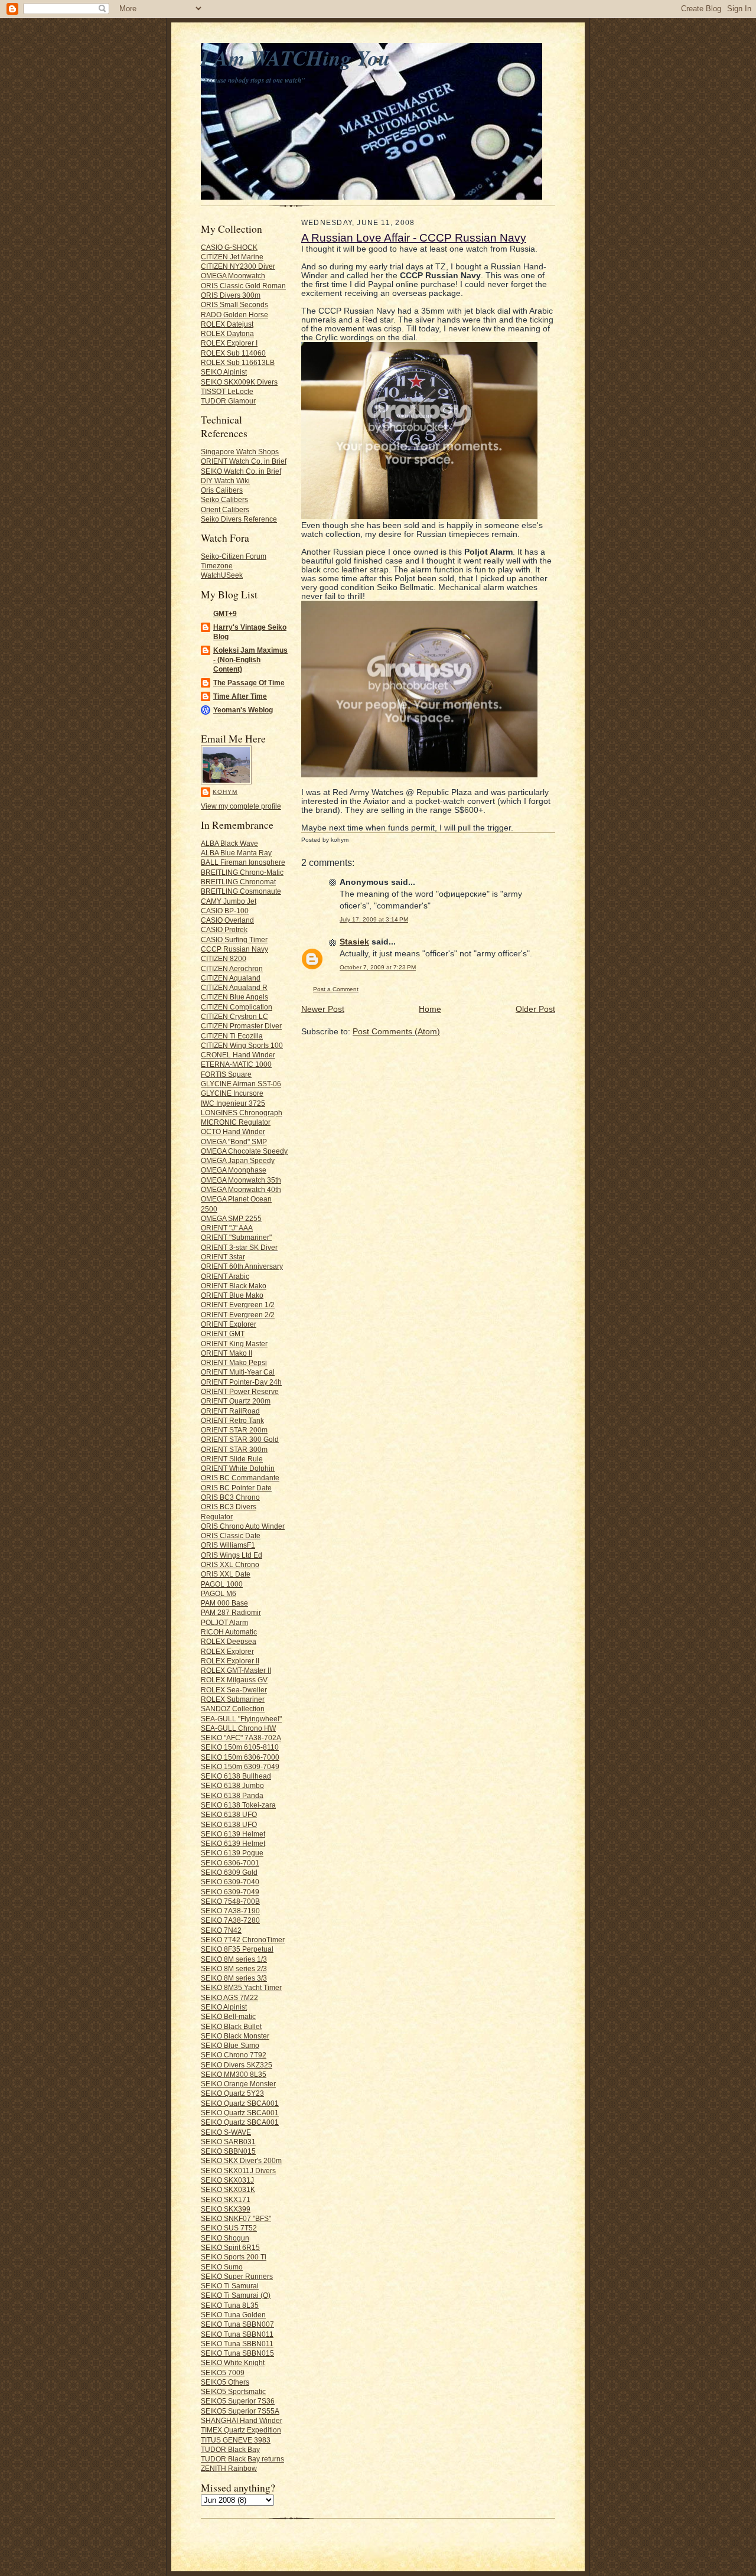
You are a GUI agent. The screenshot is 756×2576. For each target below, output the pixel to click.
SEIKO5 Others (225, 2382)
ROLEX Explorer (227, 1651)
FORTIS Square (226, 1074)
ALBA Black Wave (229, 843)
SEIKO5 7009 (223, 2373)
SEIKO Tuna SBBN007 (237, 2324)
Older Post (535, 1009)
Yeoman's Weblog (243, 710)
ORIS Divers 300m (231, 295)
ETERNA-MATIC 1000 (236, 1064)
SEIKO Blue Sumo (230, 2045)
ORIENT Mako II (227, 1353)
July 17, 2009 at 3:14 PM (374, 919)
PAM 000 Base (224, 1603)
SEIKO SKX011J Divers (238, 2170)
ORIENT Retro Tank (232, 1420)
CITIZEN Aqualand (231, 978)
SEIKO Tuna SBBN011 (237, 2334)
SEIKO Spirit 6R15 (230, 2247)
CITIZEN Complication (237, 1007)
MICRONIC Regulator (236, 1122)
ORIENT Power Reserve (240, 1391)
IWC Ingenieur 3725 (233, 1103)
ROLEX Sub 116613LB (238, 362)
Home (430, 1009)
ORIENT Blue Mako (232, 1295)
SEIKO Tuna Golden (233, 2315)
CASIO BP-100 (225, 911)
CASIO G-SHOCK (229, 247)
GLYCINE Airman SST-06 (241, 1084)
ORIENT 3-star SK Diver (239, 1247)
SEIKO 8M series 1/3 (234, 1959)
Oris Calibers (222, 490)
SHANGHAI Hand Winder (242, 2420)
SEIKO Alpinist (224, 372)
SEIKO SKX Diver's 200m (241, 2160)
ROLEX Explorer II (230, 1661)
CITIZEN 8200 (224, 958)
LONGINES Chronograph (242, 1113)
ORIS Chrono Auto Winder (243, 1526)
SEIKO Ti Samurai (230, 2286)
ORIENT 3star (223, 1257)
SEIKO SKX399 (226, 2209)
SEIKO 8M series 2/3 (234, 1968)
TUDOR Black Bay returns (242, 2459)
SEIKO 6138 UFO (229, 1814)
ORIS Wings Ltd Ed (232, 1555)
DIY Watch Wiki (225, 481)
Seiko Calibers (224, 499)
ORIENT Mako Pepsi (234, 1362)
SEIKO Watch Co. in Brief (241, 471)
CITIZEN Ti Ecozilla (232, 1036)
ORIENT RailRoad (230, 1411)
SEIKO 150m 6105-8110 (240, 1747)
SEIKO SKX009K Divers (239, 382)
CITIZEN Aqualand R (234, 987)
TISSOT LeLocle (227, 391)
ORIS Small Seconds (234, 305)
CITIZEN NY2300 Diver (238, 266)
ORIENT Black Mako (234, 1286)
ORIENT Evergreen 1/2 (238, 1305)
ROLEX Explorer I (229, 343)
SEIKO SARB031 (228, 2142)
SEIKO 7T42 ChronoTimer (243, 1940)
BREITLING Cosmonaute (241, 891)
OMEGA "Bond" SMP (234, 1142)
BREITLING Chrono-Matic (242, 872)
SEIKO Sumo (222, 2267)
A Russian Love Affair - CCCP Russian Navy (414, 238)
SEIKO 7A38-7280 (230, 1920)
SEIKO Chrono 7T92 (234, 2055)
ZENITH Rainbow (229, 2468)
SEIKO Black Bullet (231, 2026)
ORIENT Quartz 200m (236, 1401)
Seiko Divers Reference (239, 519)
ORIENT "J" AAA (227, 1228)
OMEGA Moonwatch (233, 276)
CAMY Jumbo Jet (229, 901)
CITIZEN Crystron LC (234, 1016)
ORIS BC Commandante (240, 1478)
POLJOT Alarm (224, 1622)
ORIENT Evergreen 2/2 (238, 1315)
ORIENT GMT (223, 1333)
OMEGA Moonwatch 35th (241, 1180)
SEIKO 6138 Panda (232, 1795)
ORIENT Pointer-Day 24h (241, 1382)
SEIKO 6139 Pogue (232, 1853)
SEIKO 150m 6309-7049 (240, 1766)
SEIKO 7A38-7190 (230, 1911)
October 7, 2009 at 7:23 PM (378, 967)
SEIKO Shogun (225, 2238)
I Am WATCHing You (296, 58)
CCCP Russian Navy (234, 949)
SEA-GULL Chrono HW (238, 1728)
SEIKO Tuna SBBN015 (237, 2353)
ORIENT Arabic (225, 1276)
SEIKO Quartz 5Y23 (232, 2093)
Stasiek (354, 942)
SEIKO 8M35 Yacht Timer (241, 1987)
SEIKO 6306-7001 (230, 1863)
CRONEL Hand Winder (238, 1055)
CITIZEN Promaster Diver (241, 1026)
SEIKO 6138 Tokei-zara (238, 1805)
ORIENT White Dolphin (238, 1468)
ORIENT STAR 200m (234, 1430)
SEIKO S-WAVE (226, 2132)
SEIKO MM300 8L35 (234, 2074)
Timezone (217, 566)
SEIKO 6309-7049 (230, 1892)
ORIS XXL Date (226, 1574)
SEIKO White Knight (233, 2362)
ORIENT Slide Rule (232, 1459)
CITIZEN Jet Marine (232, 257)
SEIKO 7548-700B (230, 1901)
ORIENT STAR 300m (234, 1449)
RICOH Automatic (229, 1632)
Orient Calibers (225, 509)
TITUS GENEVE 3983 (236, 2440)
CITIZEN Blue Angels (234, 997)
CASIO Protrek (224, 929)
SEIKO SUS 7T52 (229, 2228)
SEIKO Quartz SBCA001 (240, 2103)
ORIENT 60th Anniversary (242, 1266)
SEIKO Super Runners (237, 2276)
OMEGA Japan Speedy (238, 1160)
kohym (225, 792)
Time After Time (240, 696)
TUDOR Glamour (228, 401)
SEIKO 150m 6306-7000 (240, 1757)
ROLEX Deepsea (229, 1641)
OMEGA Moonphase (234, 1170)
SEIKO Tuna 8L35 (230, 2305)
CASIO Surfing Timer (234, 939)
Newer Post (323, 1009)
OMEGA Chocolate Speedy (244, 1151)
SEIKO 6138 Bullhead (236, 1776)
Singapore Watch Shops (240, 452)
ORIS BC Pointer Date (236, 1488)
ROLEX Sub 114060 (233, 353)
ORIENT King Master (234, 1344)
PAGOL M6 (219, 1593)
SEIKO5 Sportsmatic (233, 2391)
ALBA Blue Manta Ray (236, 853)
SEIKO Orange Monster (238, 2084)
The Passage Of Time (249, 683)
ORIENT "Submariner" (236, 1237)
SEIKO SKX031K (228, 2189)
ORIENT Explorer (229, 1324)
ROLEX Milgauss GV (234, 1680)
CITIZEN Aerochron (232, 968)
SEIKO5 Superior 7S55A (240, 2411)
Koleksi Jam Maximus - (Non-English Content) (250, 660)
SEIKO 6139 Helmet (233, 1834)
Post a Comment (336, 989)
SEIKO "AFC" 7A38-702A (241, 1738)
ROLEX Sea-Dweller (234, 1690)
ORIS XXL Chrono (230, 1564)
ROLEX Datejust (227, 324)
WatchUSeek (222, 575)
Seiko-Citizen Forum (234, 556)
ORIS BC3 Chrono (230, 1497)
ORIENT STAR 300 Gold (240, 1439)
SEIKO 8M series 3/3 (234, 1978)
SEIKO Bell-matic (228, 2016)
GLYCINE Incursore (232, 1093)
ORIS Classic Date (231, 1535)
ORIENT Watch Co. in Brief (244, 461)
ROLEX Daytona (227, 333)
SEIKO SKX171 (226, 2199)
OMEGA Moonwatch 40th (241, 1189)
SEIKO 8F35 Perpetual (237, 1949)
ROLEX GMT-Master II (236, 1670)
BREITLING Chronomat (238, 882)
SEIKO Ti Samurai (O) (236, 2295)
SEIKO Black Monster (235, 2036)
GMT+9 (225, 613)
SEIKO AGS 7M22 (229, 1997)
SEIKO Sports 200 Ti (234, 2257)
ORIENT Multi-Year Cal (238, 1372)
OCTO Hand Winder (233, 1131)
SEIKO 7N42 (221, 1930)
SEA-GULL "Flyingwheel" (241, 1719)
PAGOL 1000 (222, 1584)
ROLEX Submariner (233, 1699)
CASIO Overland (227, 920)
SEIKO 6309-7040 (230, 1882)
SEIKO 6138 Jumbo (232, 1785)
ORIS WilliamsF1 (228, 1545)
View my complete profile (241, 806)
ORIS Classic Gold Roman (243, 286)
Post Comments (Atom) (396, 1032)
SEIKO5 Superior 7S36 (238, 2401)
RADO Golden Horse (234, 315)
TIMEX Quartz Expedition (241, 2430)
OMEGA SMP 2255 (231, 1218)
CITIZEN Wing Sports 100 (242, 1045)
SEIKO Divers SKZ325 (237, 2065)
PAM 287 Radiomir (231, 1612)
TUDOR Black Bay (230, 2449)
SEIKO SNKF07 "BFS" (236, 2218)
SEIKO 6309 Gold (229, 1872)
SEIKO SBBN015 (228, 2151)
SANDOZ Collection (233, 1709)
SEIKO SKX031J (227, 2180)
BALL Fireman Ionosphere (243, 862)
